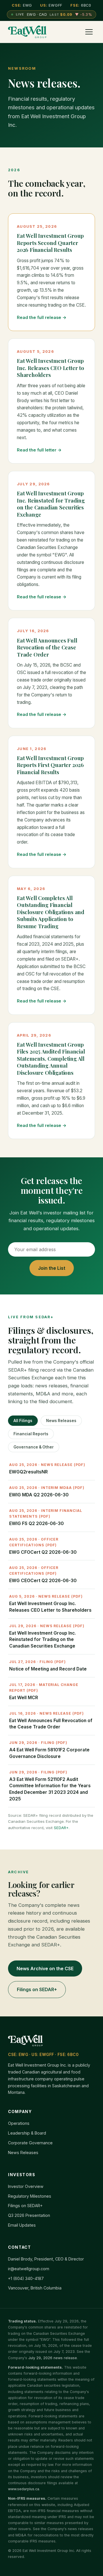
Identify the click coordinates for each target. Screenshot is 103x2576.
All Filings (23, 1421)
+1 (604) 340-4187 (26, 2278)
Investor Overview (26, 2186)
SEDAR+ (61, 1828)
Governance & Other (34, 1447)
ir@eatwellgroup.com (29, 2269)
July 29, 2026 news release (53, 2358)
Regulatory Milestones (30, 2196)
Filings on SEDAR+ (37, 1989)
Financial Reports (31, 1434)
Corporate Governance (30, 2143)
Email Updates (22, 2225)
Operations (19, 2123)
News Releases (61, 1421)
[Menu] (89, 32)
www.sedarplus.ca (24, 2489)
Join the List (52, 1268)
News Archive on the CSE (45, 1968)
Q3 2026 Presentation (29, 2215)
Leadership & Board (27, 2133)
